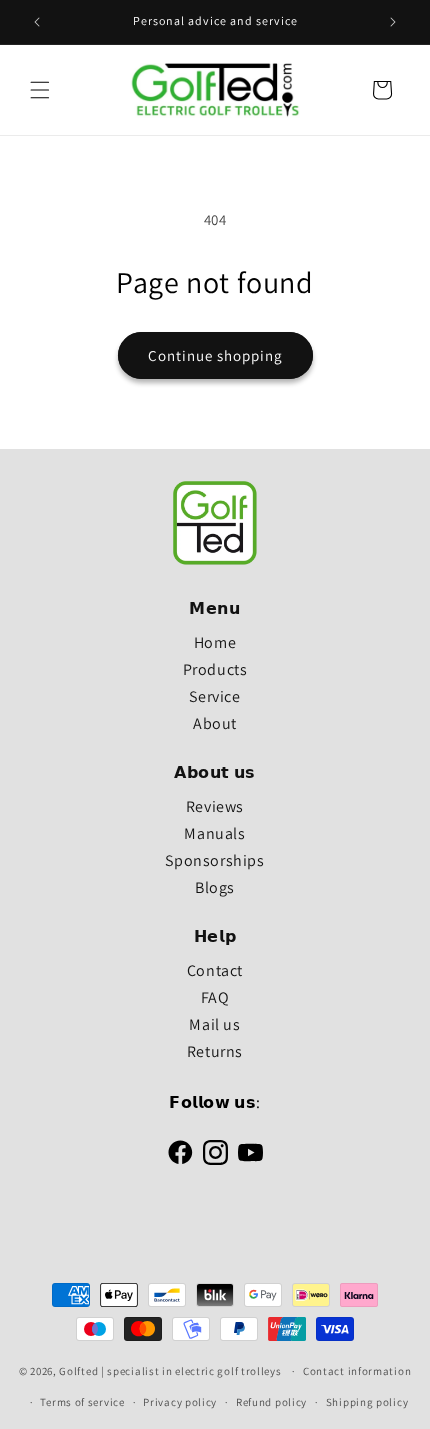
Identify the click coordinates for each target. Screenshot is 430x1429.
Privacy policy (180, 1402)
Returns (215, 1051)
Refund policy (271, 1402)
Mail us (214, 1024)
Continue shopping (215, 355)
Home (215, 642)
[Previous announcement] (37, 22)
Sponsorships (214, 860)
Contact (215, 970)
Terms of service (82, 1402)
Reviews (215, 806)
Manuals (214, 833)
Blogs (215, 887)
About (215, 723)
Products (215, 669)
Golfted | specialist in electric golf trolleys (170, 1371)
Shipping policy (367, 1402)
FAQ (215, 997)
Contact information (357, 1371)
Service (214, 696)
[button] (40, 90)
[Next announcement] (393, 22)
